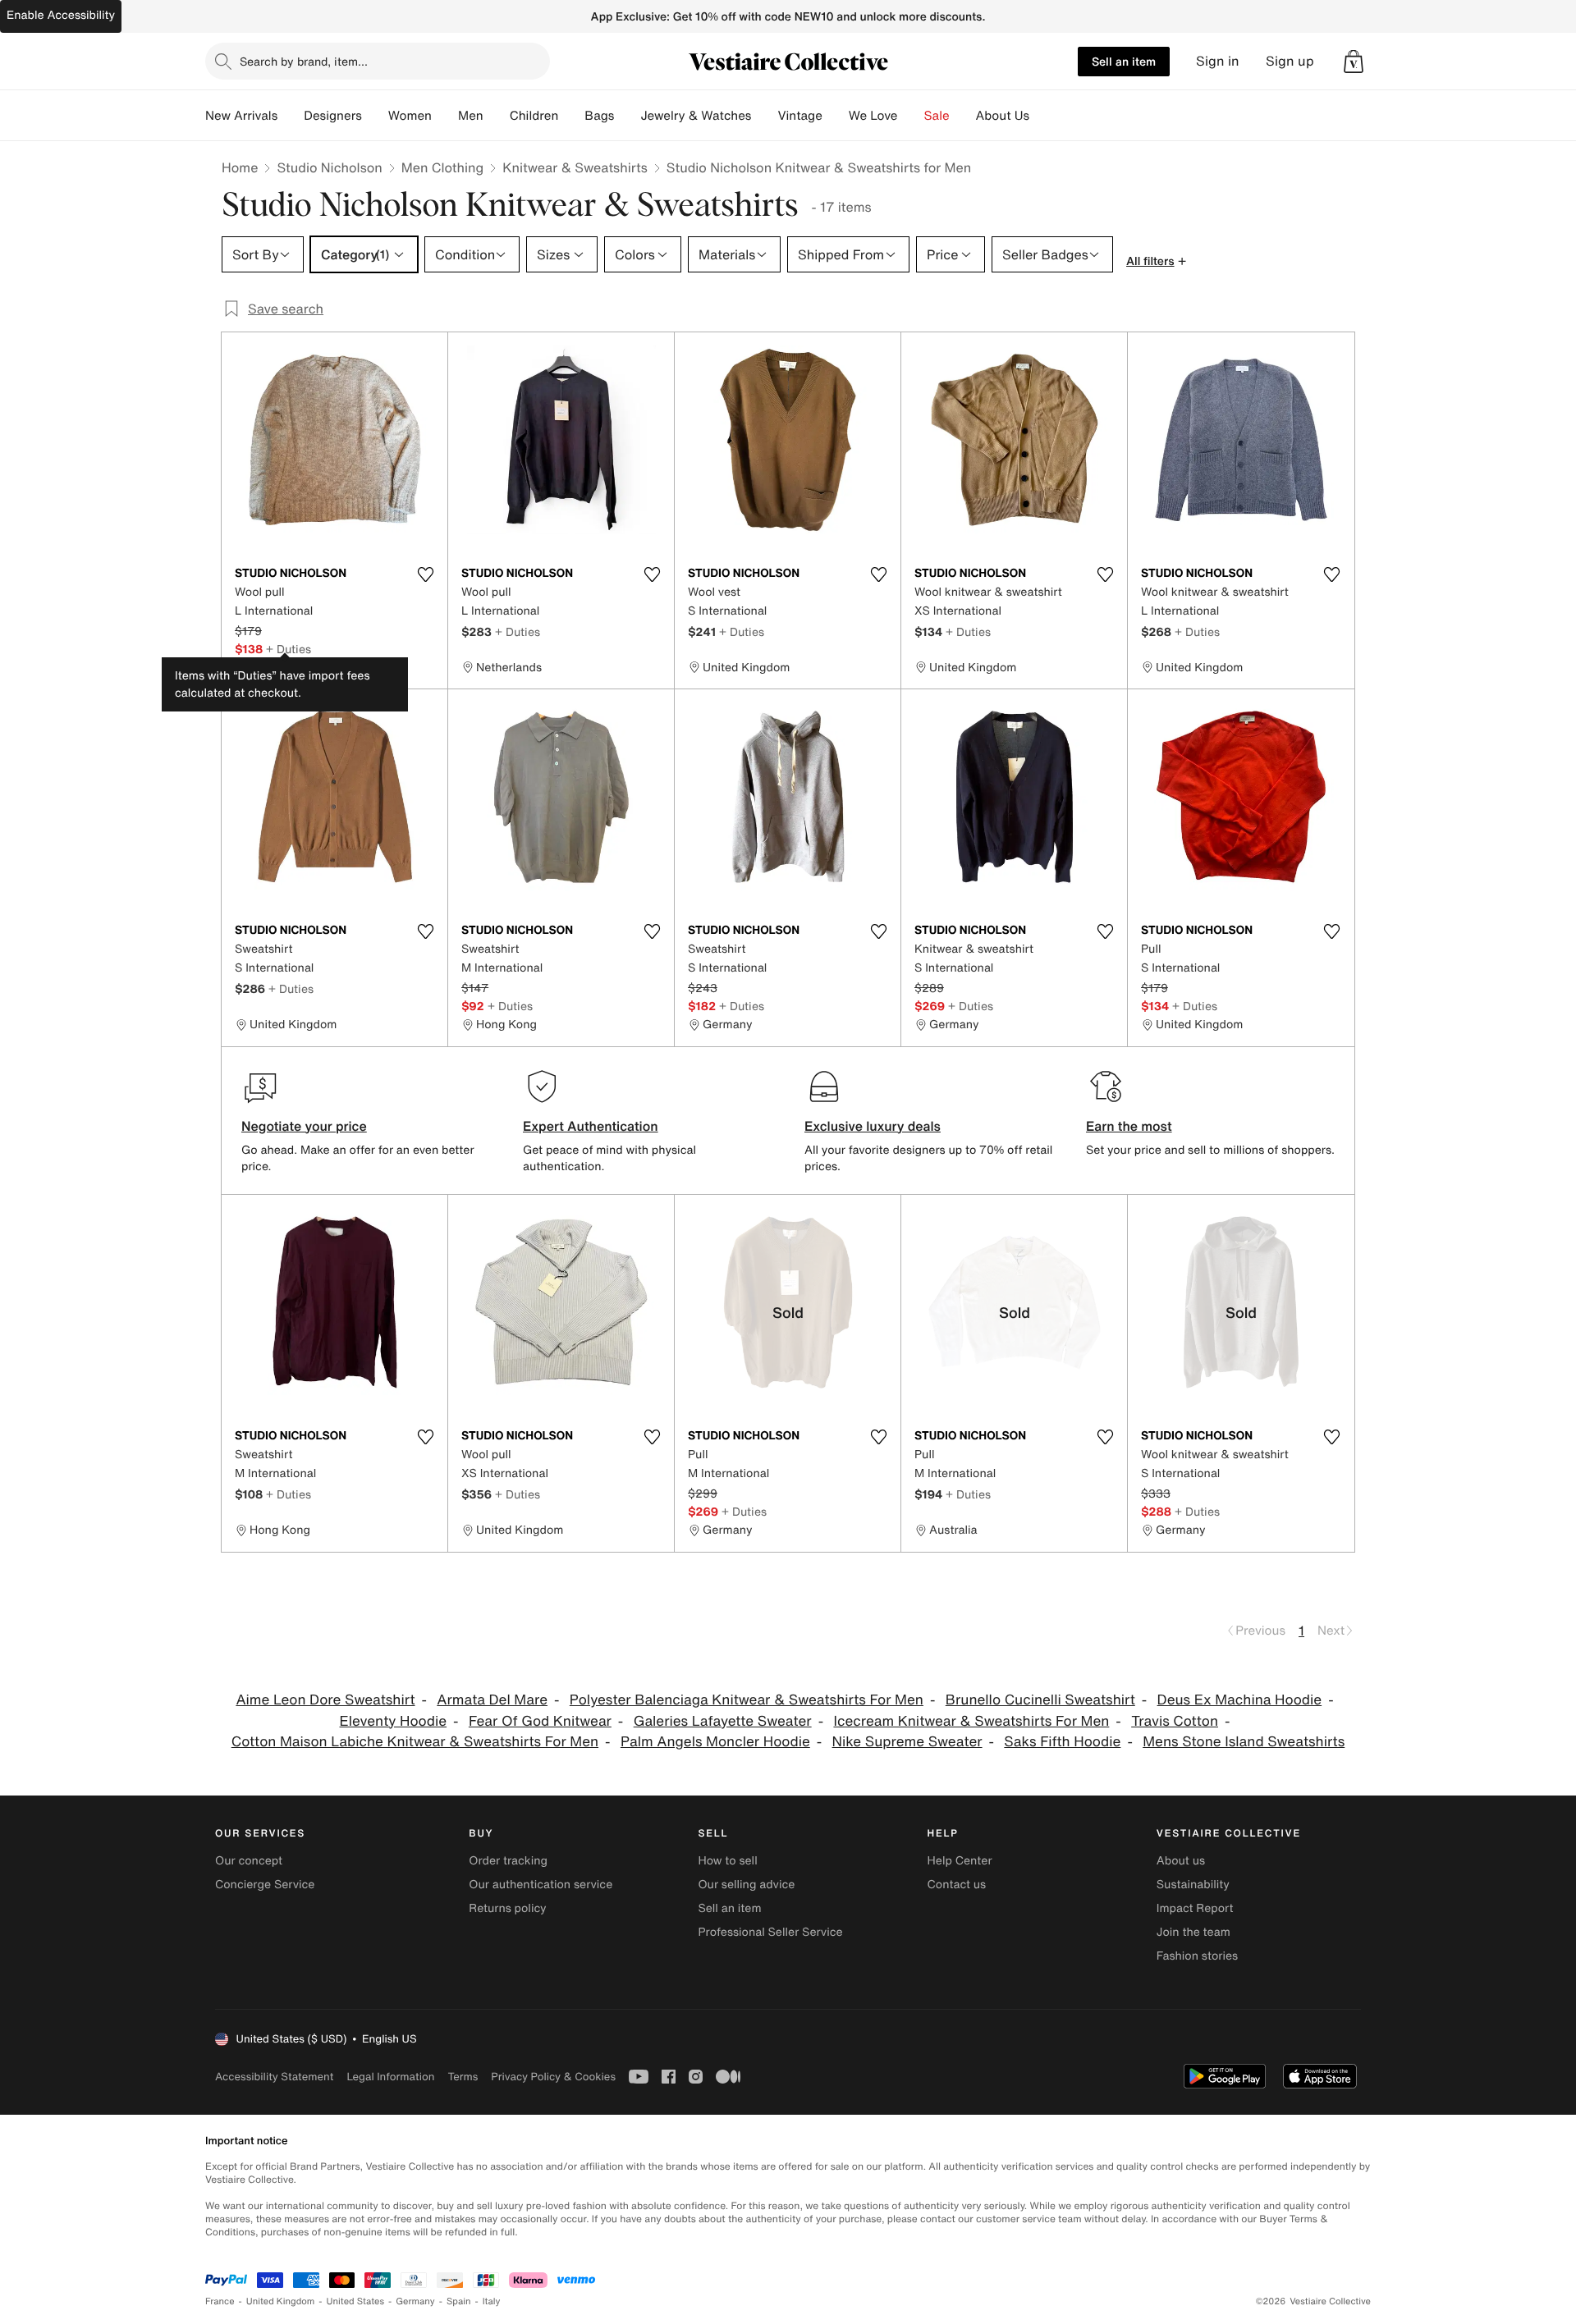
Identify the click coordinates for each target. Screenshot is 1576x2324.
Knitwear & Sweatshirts (575, 167)
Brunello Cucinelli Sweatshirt (1040, 1700)
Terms (463, 2077)
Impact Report (1195, 1908)
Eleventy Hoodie (394, 1721)
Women (410, 116)
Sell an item (1124, 61)
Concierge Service (265, 1885)
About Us (1003, 116)
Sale (937, 116)
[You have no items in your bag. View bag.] (1354, 62)
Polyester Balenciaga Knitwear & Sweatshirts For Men (747, 1700)
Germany (415, 2301)
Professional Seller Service (770, 1932)
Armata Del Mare (492, 1700)
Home (240, 167)
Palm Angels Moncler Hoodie (715, 1742)
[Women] (445, 116)
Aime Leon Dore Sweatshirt (325, 1700)
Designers (333, 116)
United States (356, 2301)
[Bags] (627, 116)
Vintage (799, 116)
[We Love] (911, 116)
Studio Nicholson (329, 167)
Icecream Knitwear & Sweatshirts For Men (971, 1721)
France (220, 2301)
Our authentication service (541, 1885)
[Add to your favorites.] (425, 574)
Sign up (1290, 61)
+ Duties (289, 649)
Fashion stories (1197, 1956)
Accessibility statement (274, 2077)
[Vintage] (836, 116)
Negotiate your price (304, 1126)
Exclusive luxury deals (873, 1126)
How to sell (727, 1861)
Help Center (960, 1861)
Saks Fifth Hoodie (1062, 1742)
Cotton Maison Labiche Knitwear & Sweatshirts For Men (415, 1742)
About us (1181, 1861)
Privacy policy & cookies (553, 2077)
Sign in (1218, 61)
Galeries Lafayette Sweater (723, 1721)
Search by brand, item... (304, 61)
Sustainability (1193, 1885)
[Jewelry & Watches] (764, 116)
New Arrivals (241, 116)
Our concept (249, 1861)
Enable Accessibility (61, 15)
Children (534, 116)
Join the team (1193, 1932)
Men (471, 116)
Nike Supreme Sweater (907, 1742)
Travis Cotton (1175, 1721)
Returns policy (507, 1908)
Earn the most (1129, 1126)
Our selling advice (746, 1885)
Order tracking (508, 1861)
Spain (459, 2301)
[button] (1354, 62)
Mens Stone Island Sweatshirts (1244, 1742)
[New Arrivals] (291, 116)
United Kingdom (281, 2301)
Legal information (390, 2077)
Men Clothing (443, 167)
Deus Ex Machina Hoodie (1240, 1700)
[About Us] (1042, 116)
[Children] (571, 116)
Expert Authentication (591, 1126)
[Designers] (375, 116)
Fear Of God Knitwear (540, 1721)
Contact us (957, 1885)
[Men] (497, 116)
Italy (492, 2301)
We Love (873, 116)
